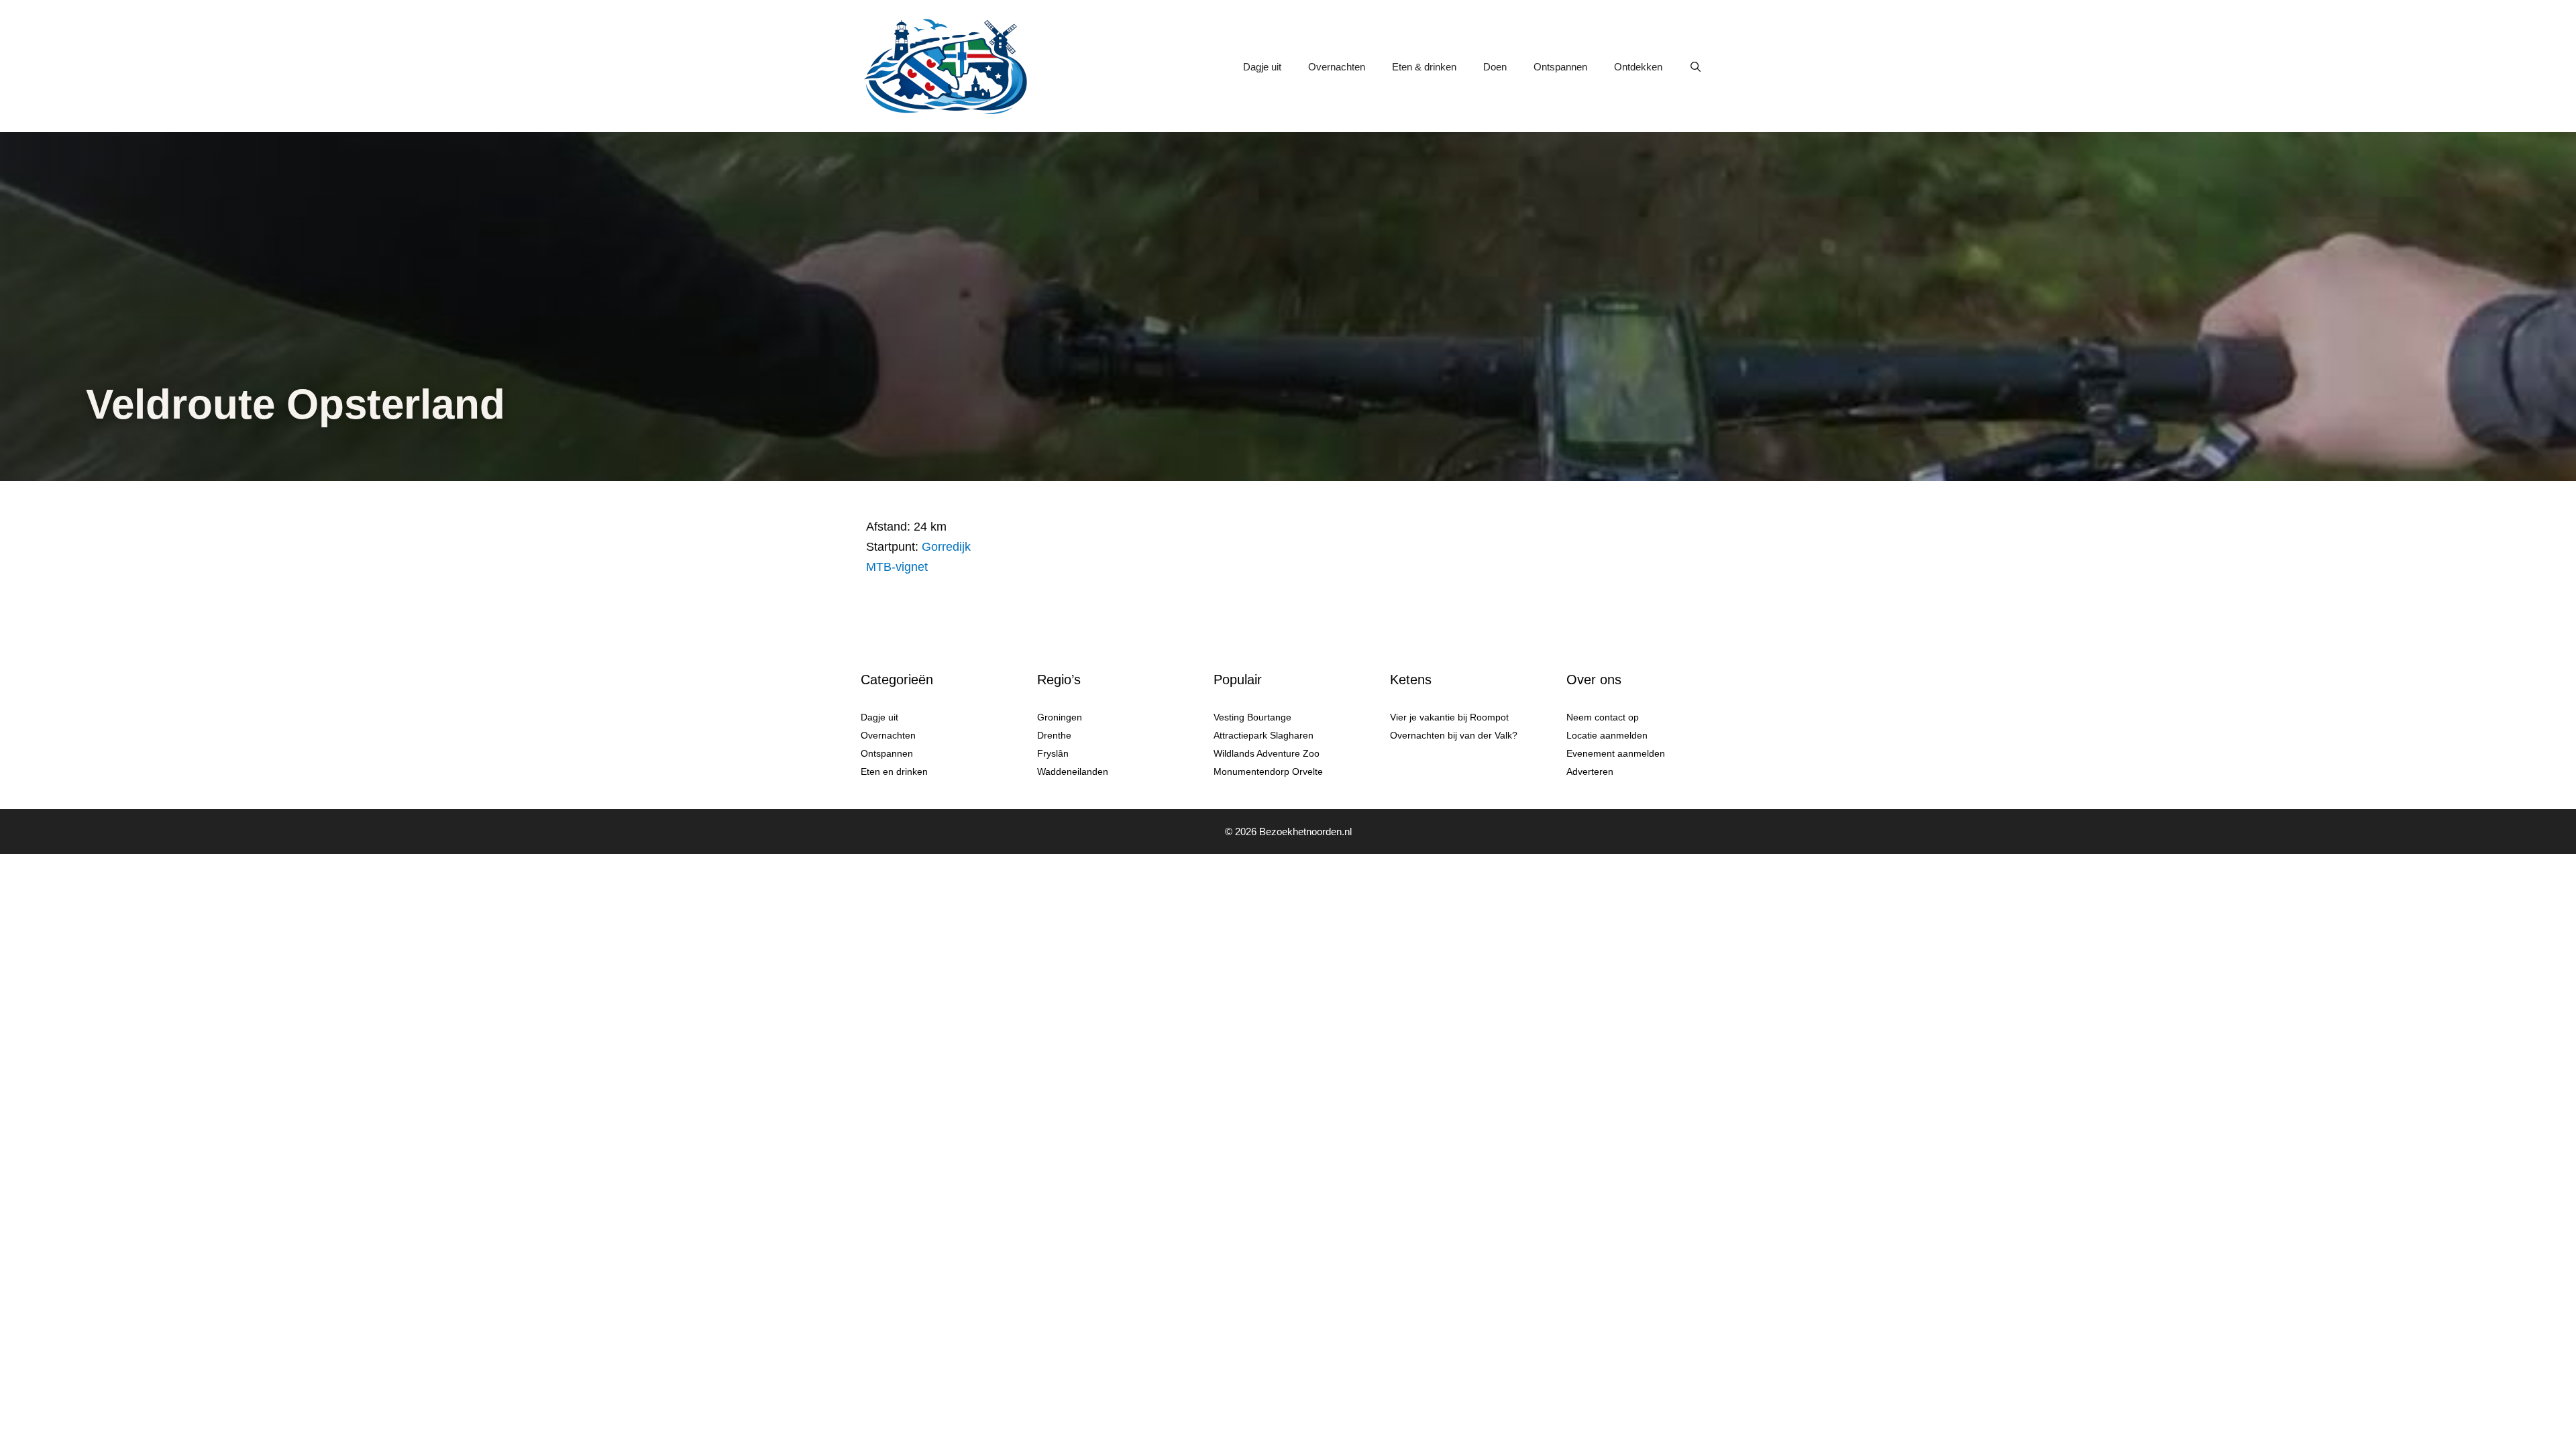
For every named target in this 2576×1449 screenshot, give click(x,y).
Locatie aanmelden (1607, 735)
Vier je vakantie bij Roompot (1449, 717)
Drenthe (1054, 735)
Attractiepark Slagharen (1264, 735)
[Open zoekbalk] (1696, 67)
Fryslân (1053, 753)
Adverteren (1590, 771)
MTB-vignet (897, 567)
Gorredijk (946, 547)
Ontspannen (1560, 67)
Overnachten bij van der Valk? (1454, 735)
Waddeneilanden (1073, 771)
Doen (1495, 67)
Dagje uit (1262, 67)
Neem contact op (1603, 717)
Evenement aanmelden (1616, 753)
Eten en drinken (894, 771)
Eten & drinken (1424, 67)
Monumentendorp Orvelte (1268, 771)
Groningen (1060, 717)
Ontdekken (1638, 67)
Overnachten (1337, 67)
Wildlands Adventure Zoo (1267, 753)
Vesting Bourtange (1252, 717)
